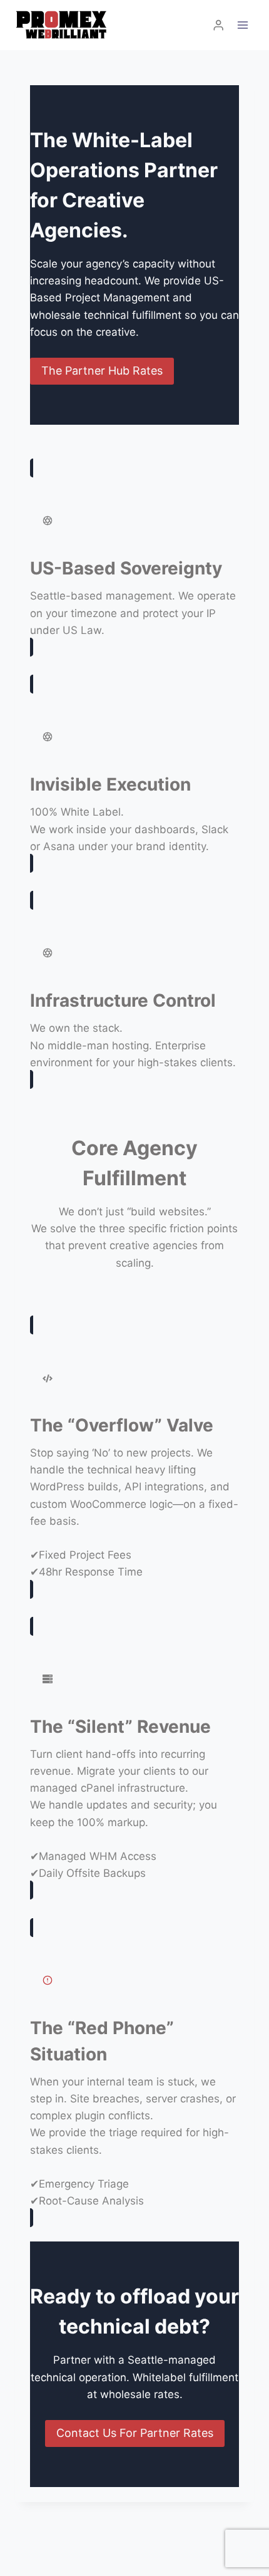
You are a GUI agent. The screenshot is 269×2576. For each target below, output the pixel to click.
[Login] (218, 25)
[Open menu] (242, 25)
